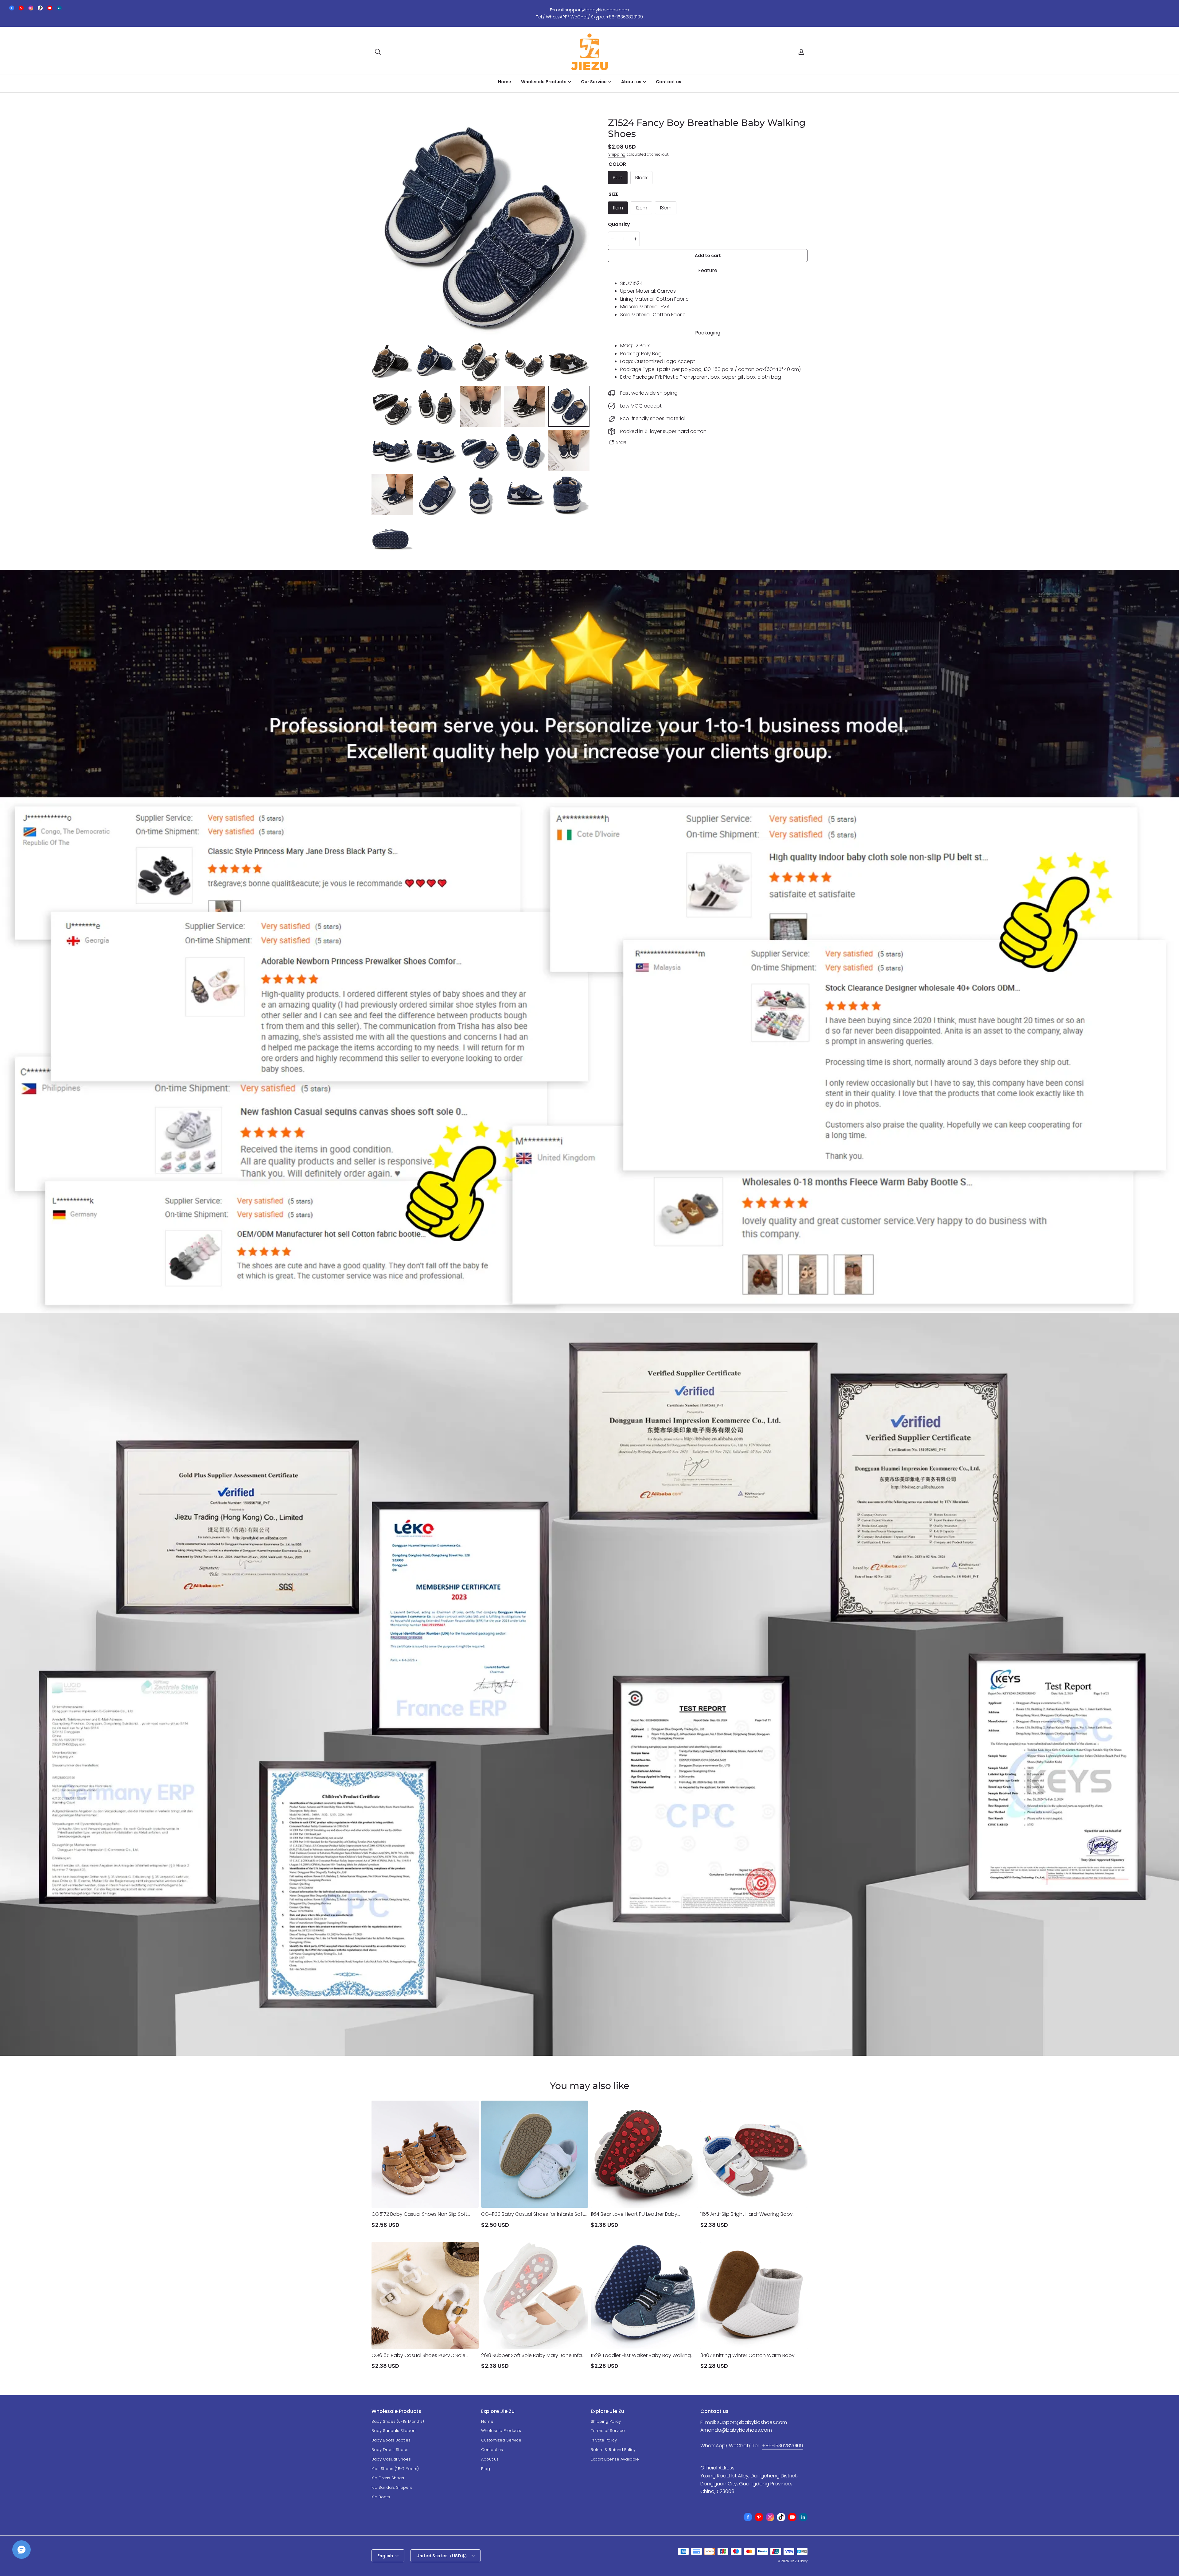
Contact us (669, 82)
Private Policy (604, 2440)
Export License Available (615, 2459)
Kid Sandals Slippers (392, 2487)
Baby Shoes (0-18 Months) (398, 2421)
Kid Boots (381, 2497)
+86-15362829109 (783, 2446)
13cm (666, 208)
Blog (486, 2469)
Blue (618, 178)
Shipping (617, 154)
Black (641, 178)
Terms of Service (608, 2431)
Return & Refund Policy (613, 2450)
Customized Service (501, 2440)
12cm (641, 208)
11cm (618, 208)
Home (505, 82)
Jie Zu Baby (799, 2561)
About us (490, 2459)
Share (621, 442)
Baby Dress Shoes (390, 2450)
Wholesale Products (501, 2431)
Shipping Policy (606, 2421)
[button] (378, 52)
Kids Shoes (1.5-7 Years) (395, 2469)
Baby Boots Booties (391, 2440)
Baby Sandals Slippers (394, 2431)
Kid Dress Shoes (388, 2478)
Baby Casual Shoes (391, 2459)
